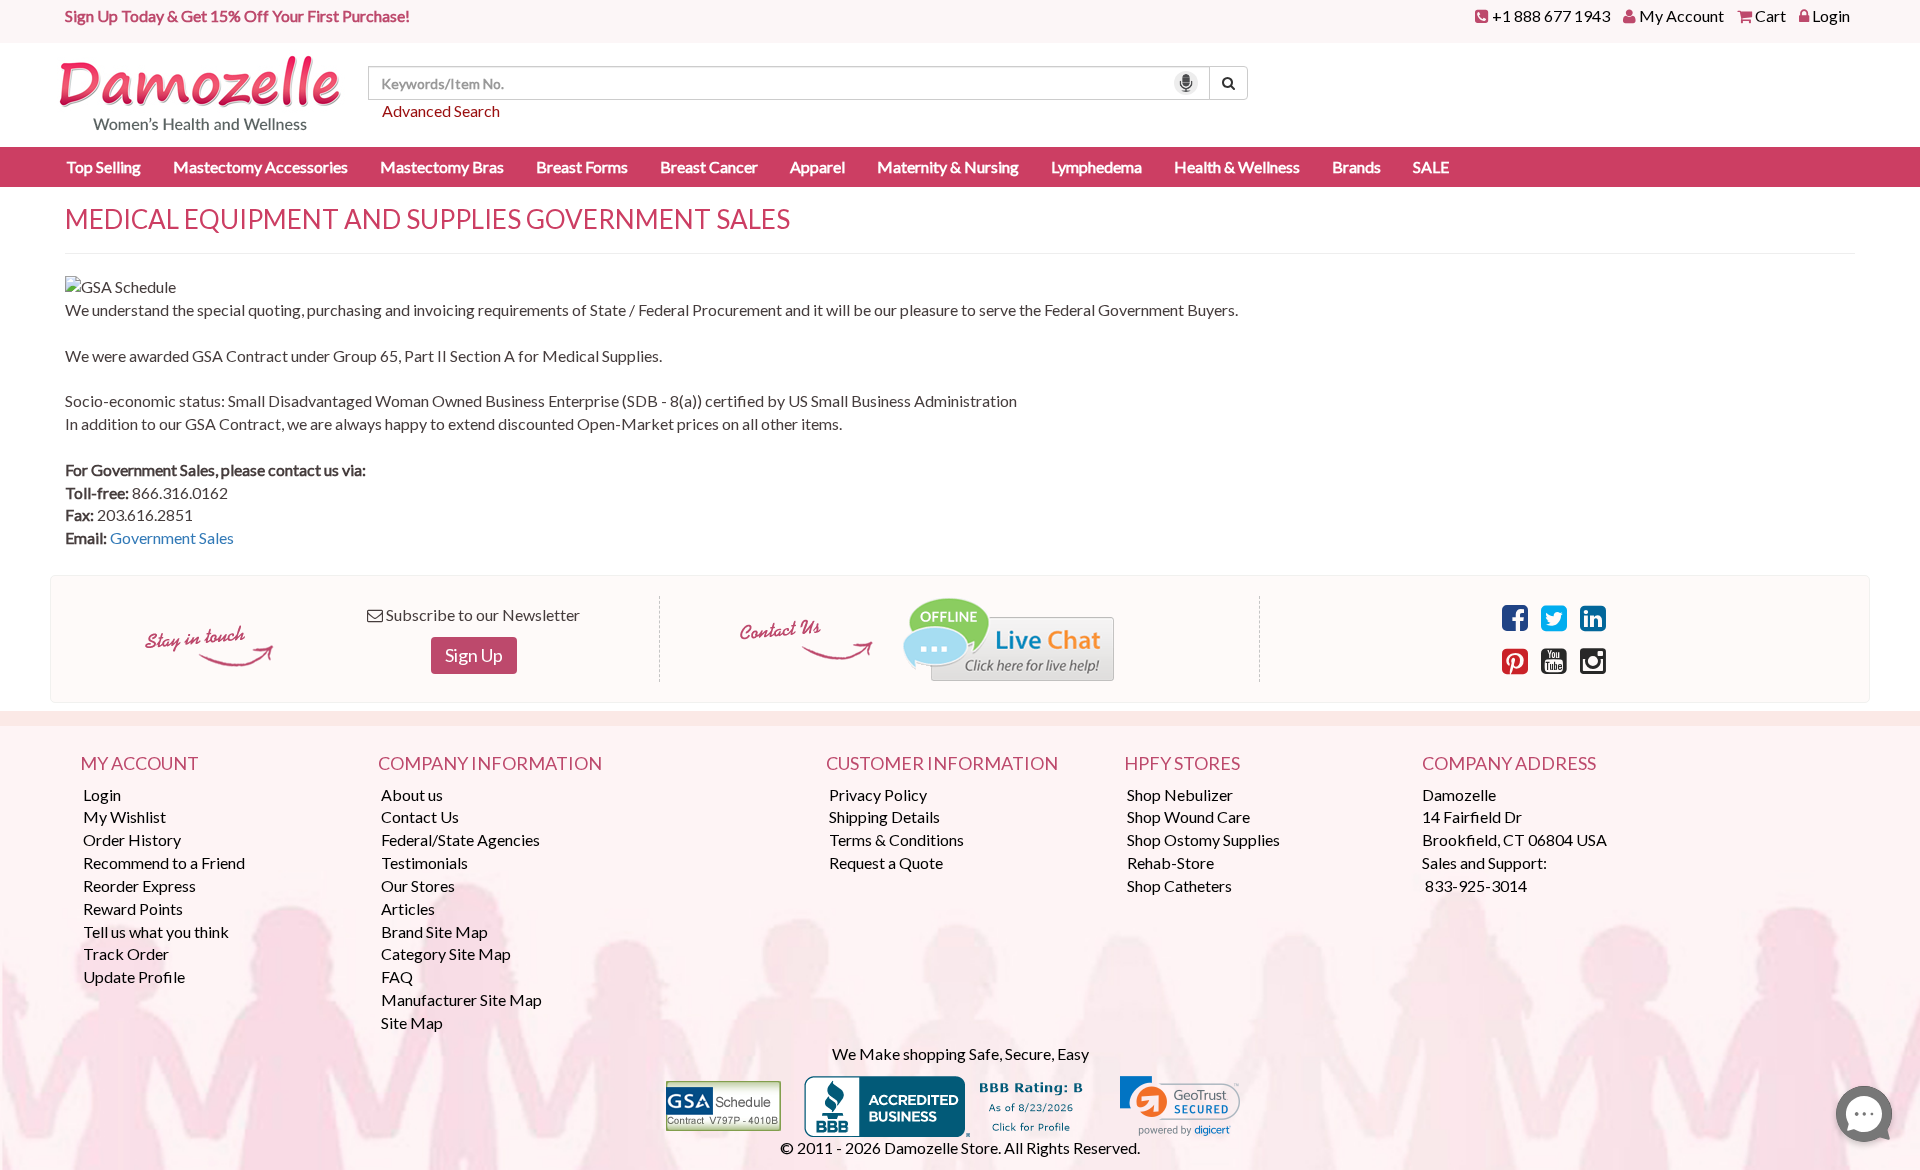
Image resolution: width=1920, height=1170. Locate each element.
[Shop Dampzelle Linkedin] (1593, 617)
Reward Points (133, 908)
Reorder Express (139, 885)
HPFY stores (1182, 764)
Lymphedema (1096, 166)
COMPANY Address (1509, 764)
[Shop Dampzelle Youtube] (1554, 660)
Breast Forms (582, 166)
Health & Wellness (1237, 166)
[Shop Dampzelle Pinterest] (1515, 660)
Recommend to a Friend (164, 862)
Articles (408, 908)
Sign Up (474, 655)
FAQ (397, 976)
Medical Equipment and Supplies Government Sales (427, 219)
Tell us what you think (156, 931)
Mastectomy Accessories (260, 166)
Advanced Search (441, 110)
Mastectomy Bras (442, 166)
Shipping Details (884, 816)
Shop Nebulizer (1180, 794)
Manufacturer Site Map (461, 999)
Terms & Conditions (896, 839)
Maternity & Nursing (948, 166)
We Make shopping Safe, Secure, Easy (960, 1053)
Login (1831, 15)
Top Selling (103, 166)
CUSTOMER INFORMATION (942, 764)
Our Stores (418, 885)
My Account (1681, 15)
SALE (1431, 166)
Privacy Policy (878, 794)
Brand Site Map (434, 931)
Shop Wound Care (1188, 816)
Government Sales (172, 537)
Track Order (126, 953)
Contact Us (420, 816)
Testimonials (424, 862)
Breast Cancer (709, 166)
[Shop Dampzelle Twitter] (1554, 617)
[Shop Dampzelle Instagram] (1593, 660)
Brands (1356, 166)
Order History (132, 839)
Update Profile (134, 976)
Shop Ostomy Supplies (1203, 839)
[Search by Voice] (1186, 83)
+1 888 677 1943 (1551, 15)
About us (412, 794)
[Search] (1228, 83)
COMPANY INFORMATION (490, 764)
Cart (1770, 15)
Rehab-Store (1170, 862)
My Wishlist (124, 816)
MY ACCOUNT (139, 764)
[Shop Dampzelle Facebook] (1515, 617)
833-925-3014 (1476, 885)
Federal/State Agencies (460, 839)
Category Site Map (446, 953)
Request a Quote (886, 862)
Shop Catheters (1179, 885)
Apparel (817, 166)
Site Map (412, 1022)
